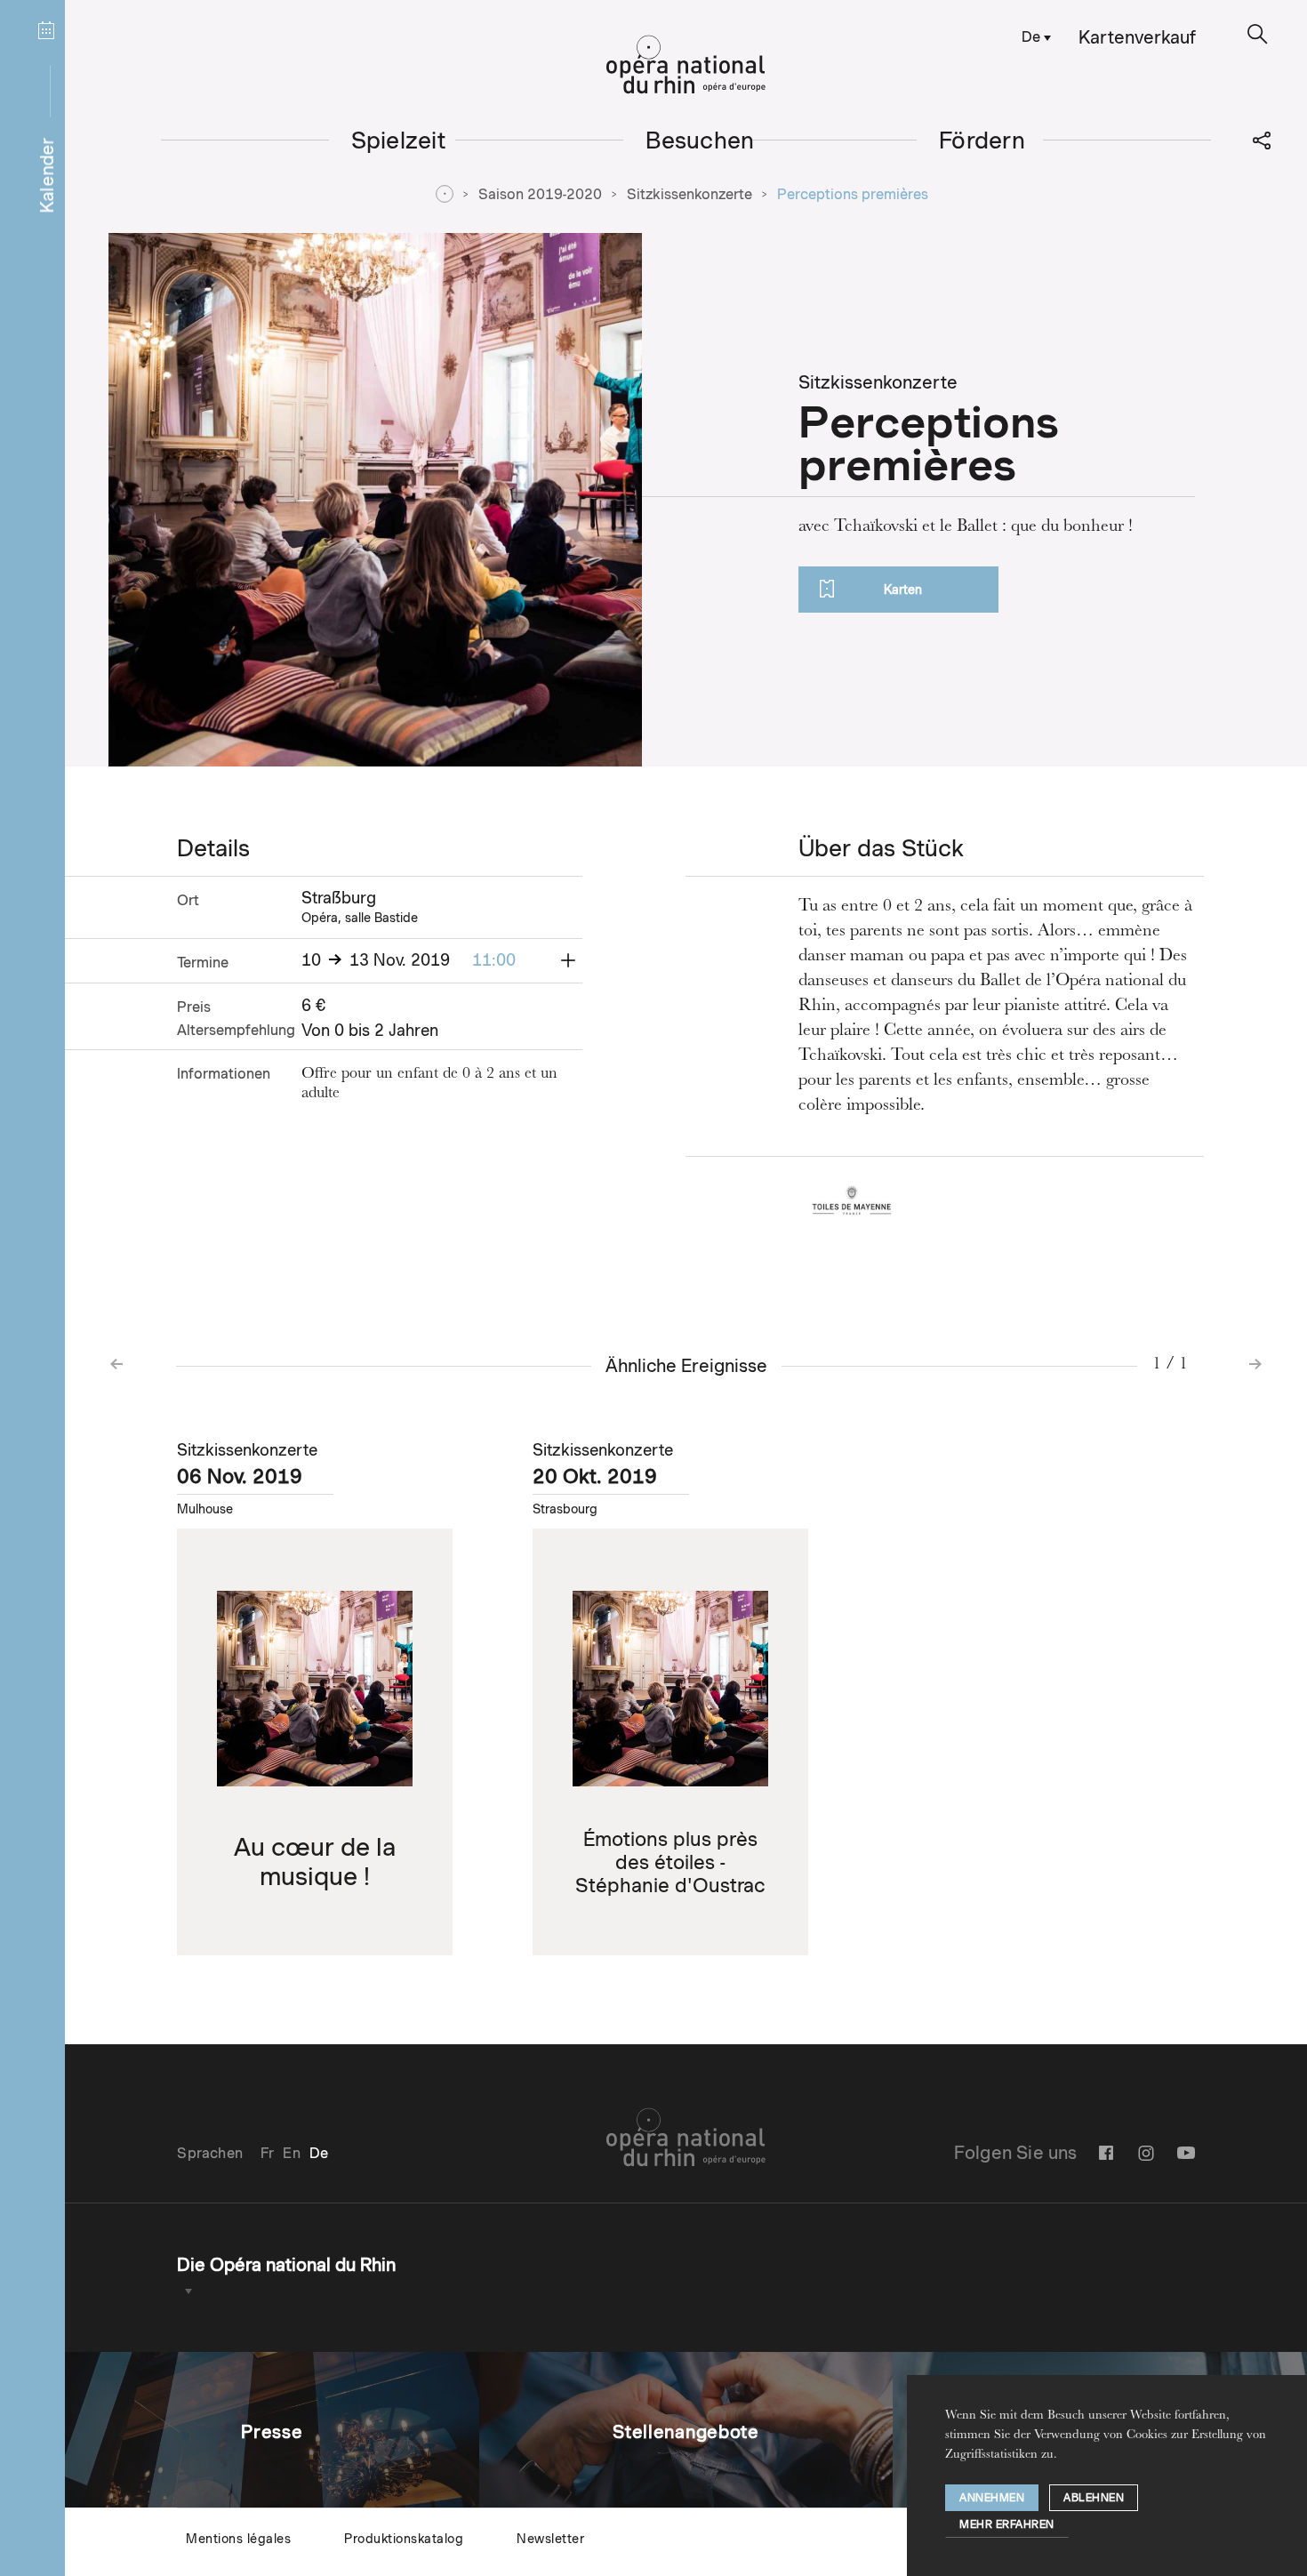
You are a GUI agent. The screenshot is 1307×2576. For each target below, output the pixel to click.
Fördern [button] (982, 140)
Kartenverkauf (1137, 37)
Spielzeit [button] (398, 140)
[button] (1258, 34)
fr (267, 2153)
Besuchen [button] (700, 140)
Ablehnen (1094, 2497)
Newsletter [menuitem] (550, 2539)
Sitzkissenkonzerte (690, 194)
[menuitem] (1033, 36)
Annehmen (992, 2497)
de (1031, 37)
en (291, 2153)
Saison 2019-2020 (540, 194)
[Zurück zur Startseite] (686, 65)
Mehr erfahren (1007, 2524)
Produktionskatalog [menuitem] (404, 2539)
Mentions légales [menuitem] (238, 2539)
